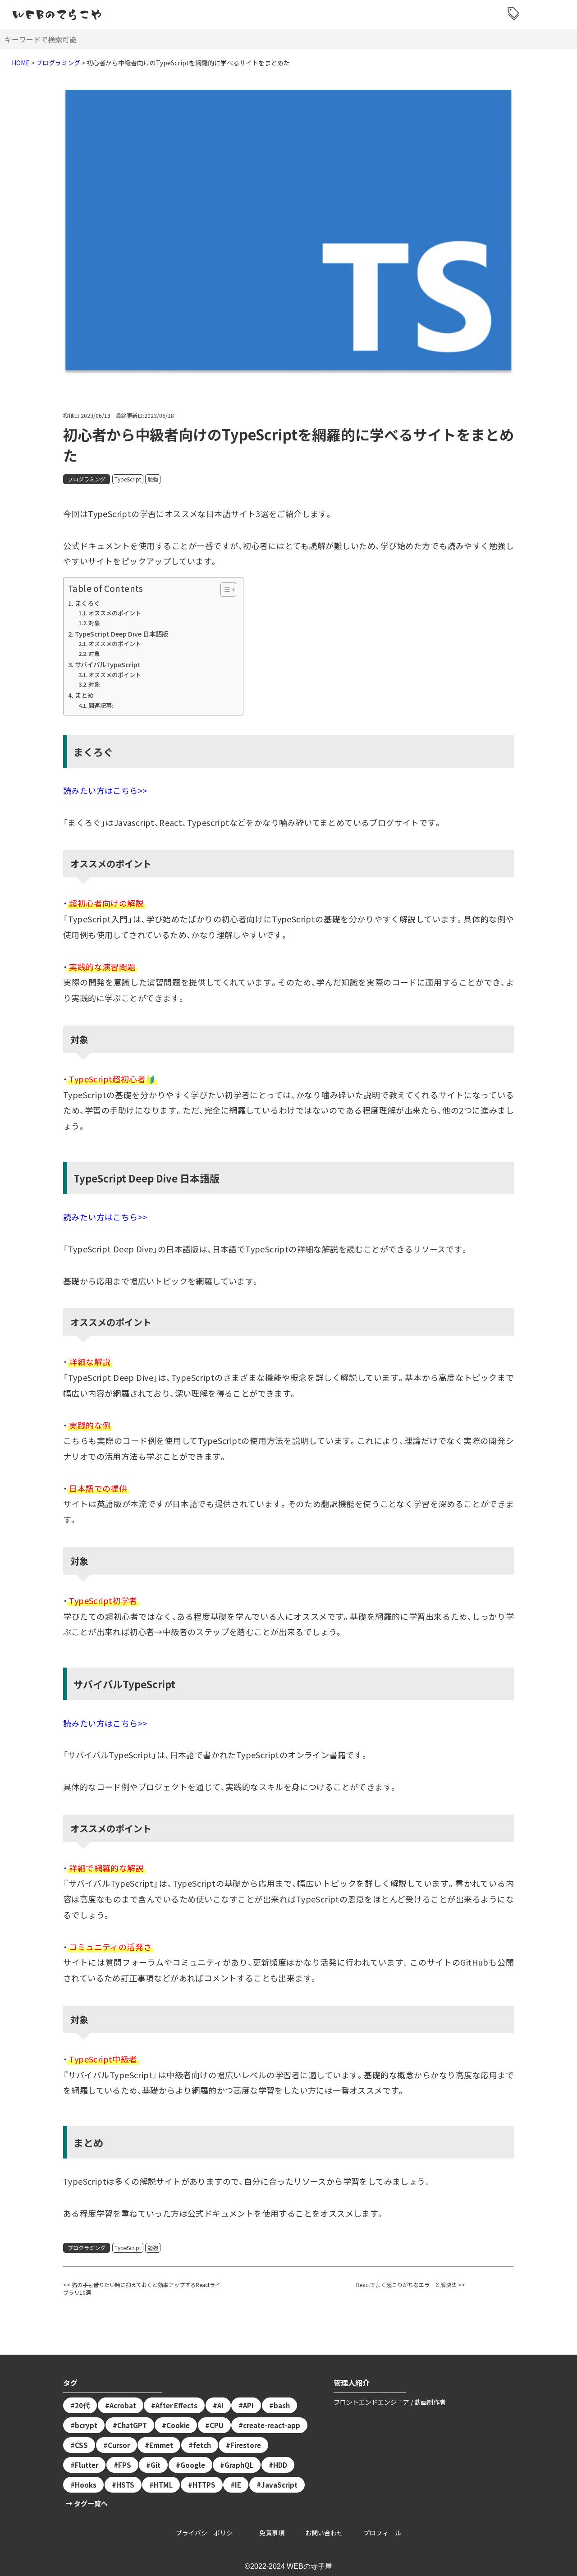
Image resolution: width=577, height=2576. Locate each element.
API (248, 2405)
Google (193, 2465)
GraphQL (239, 2465)
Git (156, 2465)
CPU (217, 2425)
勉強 (153, 479)
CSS (81, 2445)
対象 (94, 623)
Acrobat (123, 2405)
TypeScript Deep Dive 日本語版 (121, 634)
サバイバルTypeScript (108, 664)
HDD (280, 2465)
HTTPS (204, 2485)
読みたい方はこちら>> (105, 790)
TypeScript (128, 479)
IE (238, 2485)
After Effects (176, 2405)
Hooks (86, 2485)
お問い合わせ (324, 2533)
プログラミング (87, 479)
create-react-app (272, 2425)
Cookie (178, 2425)
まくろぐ (87, 603)
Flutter (87, 2465)
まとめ (84, 695)
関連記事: (101, 705)
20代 (82, 2405)
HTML (163, 2485)
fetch (202, 2445)
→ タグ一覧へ (87, 2503)
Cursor (119, 2445)
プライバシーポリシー (207, 2533)
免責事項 (272, 2533)
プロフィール (382, 2533)
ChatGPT (132, 2425)
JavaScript (279, 2485)
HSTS (125, 2485)
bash (282, 2405)
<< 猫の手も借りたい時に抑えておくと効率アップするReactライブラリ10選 (142, 2288)
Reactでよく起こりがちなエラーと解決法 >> (411, 2285)
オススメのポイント (115, 613)
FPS (125, 2465)
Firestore (246, 2445)
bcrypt (86, 2425)
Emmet (161, 2445)
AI (220, 2405)
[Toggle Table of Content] (224, 590)
